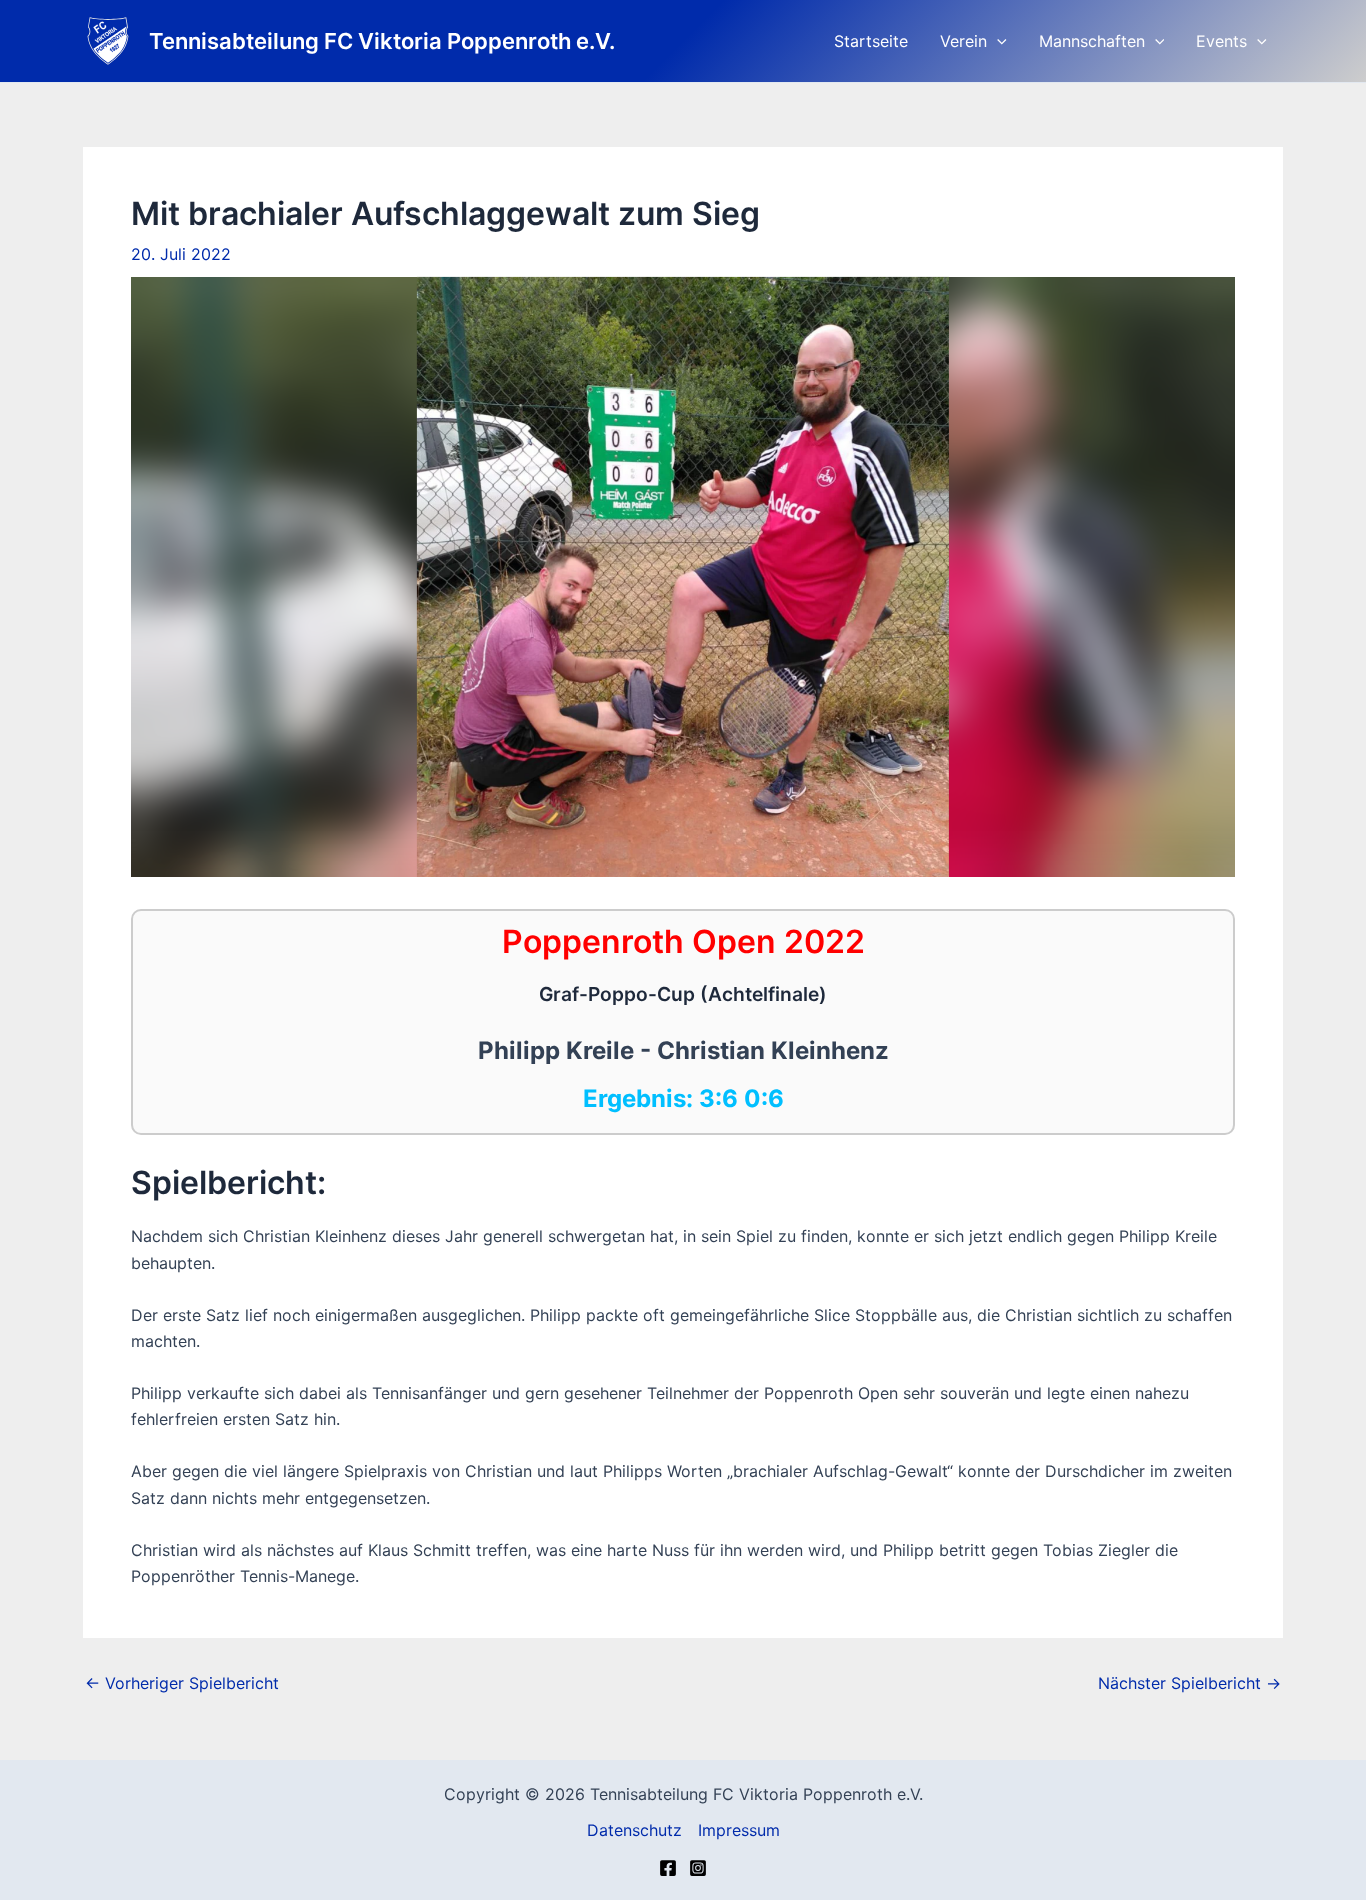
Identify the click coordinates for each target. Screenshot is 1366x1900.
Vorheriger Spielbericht (182, 1683)
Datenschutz (634, 1830)
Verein (963, 41)
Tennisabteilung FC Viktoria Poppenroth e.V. (382, 41)
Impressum (739, 1830)
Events (1221, 41)
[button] (997, 41)
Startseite (871, 41)
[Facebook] (668, 1868)
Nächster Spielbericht (1189, 1683)
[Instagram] (698, 1868)
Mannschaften (1092, 41)
